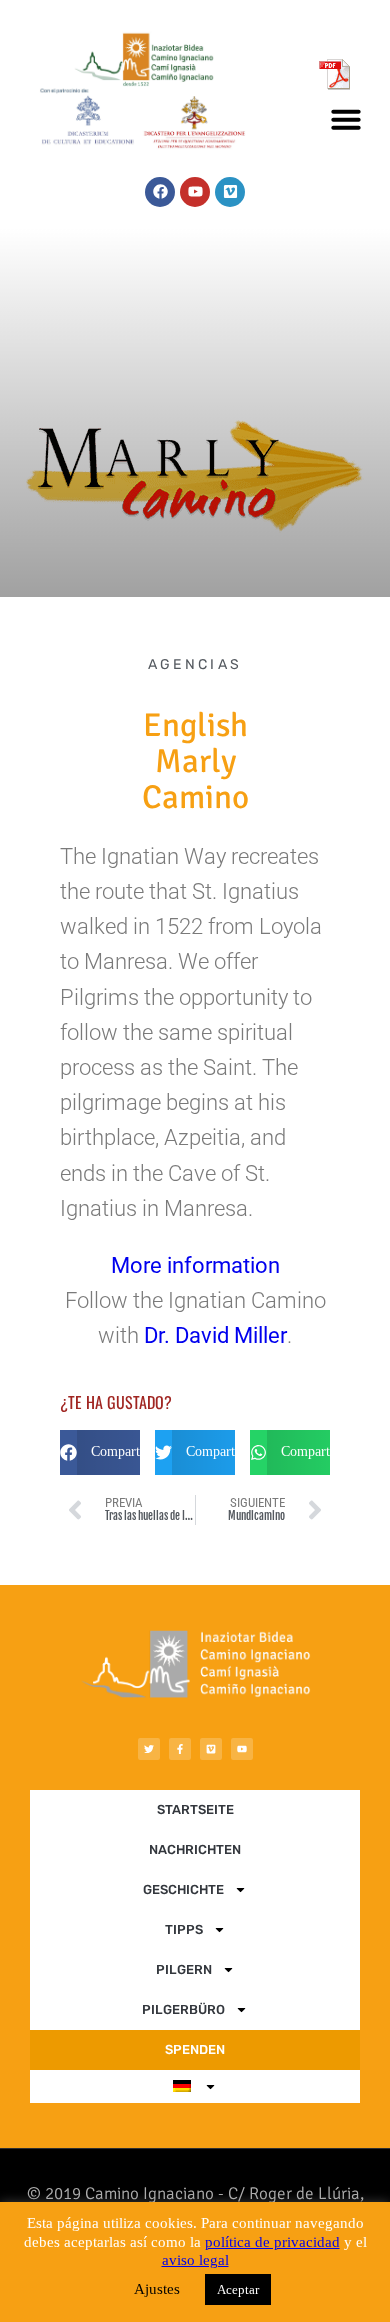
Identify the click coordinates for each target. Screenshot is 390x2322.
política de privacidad (272, 2242)
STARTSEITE (195, 1809)
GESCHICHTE (183, 1889)
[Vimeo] (230, 192)
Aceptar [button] (238, 2289)
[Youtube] (195, 192)
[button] (346, 119)
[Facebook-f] (180, 1749)
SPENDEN (195, 2049)
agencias (195, 664)
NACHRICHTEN (195, 1849)
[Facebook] (160, 192)
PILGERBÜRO (183, 2009)
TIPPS (184, 1929)
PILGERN (184, 1969)
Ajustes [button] (157, 2289)
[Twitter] (149, 1749)
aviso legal (195, 2260)
